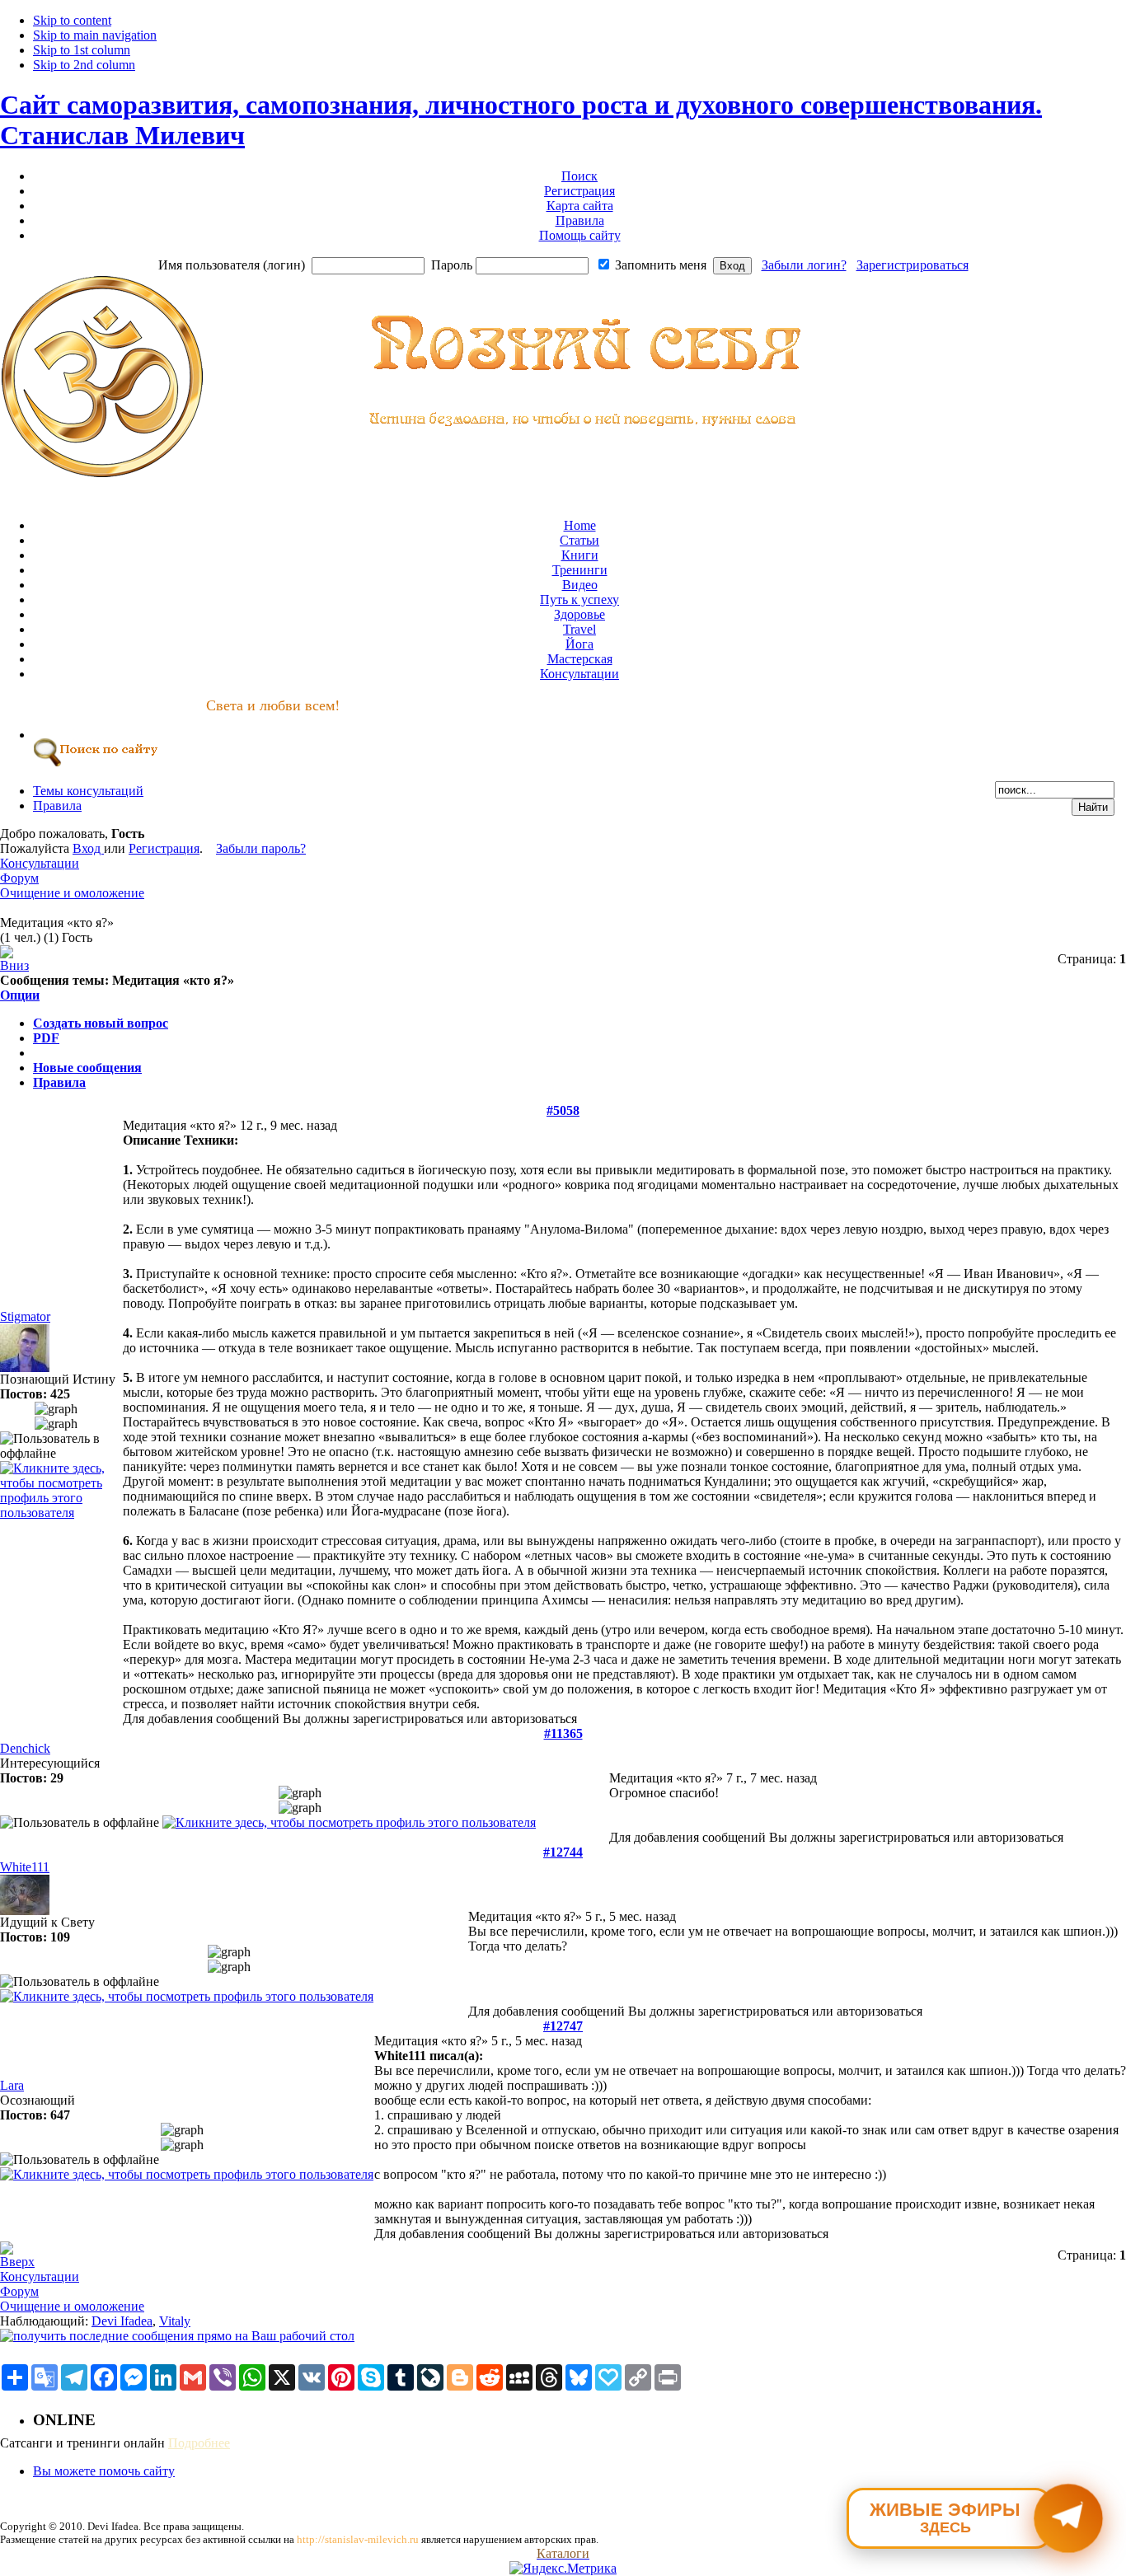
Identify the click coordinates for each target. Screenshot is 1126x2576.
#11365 (563, 1733)
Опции (20, 995)
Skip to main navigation (95, 35)
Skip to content (72, 20)
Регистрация (164, 848)
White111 (25, 1867)
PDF (46, 1038)
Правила (59, 1082)
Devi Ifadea (122, 2321)
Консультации (40, 863)
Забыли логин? (804, 265)
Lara (12, 2085)
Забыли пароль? (261, 848)
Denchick (25, 1748)
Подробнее (199, 2443)
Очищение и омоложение (72, 893)
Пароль (452, 265)
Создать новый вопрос (101, 1023)
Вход (88, 848)
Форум (19, 878)
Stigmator (25, 1316)
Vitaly (175, 2321)
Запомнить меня (661, 265)
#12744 (563, 1852)
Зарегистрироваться (913, 265)
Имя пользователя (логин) (232, 265)
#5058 (563, 1110)
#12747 (563, 2026)
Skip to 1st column (82, 50)
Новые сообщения (87, 1068)
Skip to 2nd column (84, 65)
